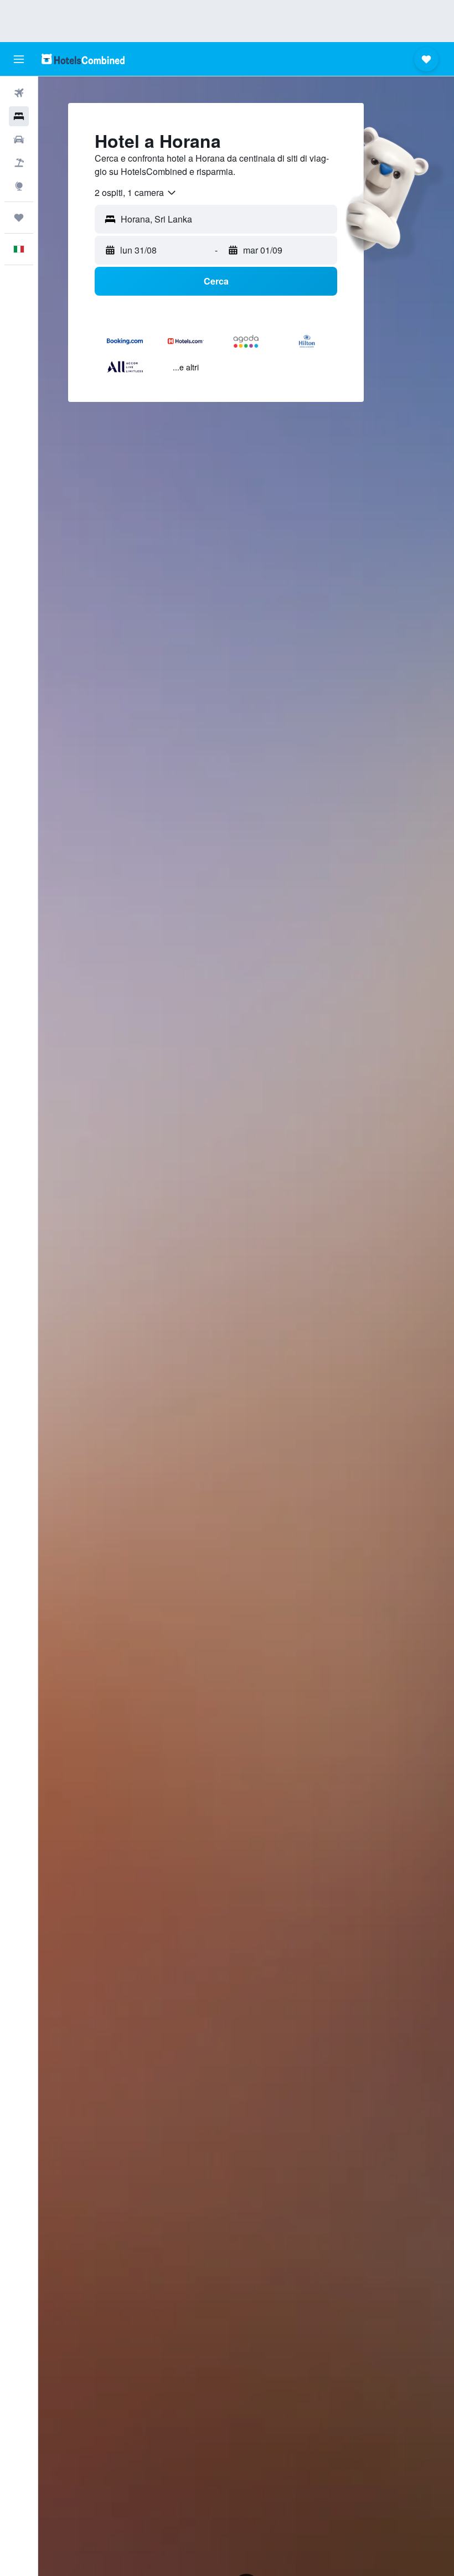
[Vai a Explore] (19, 186)
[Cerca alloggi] (19, 116)
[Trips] (19, 218)
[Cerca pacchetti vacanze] (19, 163)
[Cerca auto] (19, 140)
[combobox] (136, 193)
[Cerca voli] (19, 93)
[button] (19, 59)
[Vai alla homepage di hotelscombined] (83, 59)
